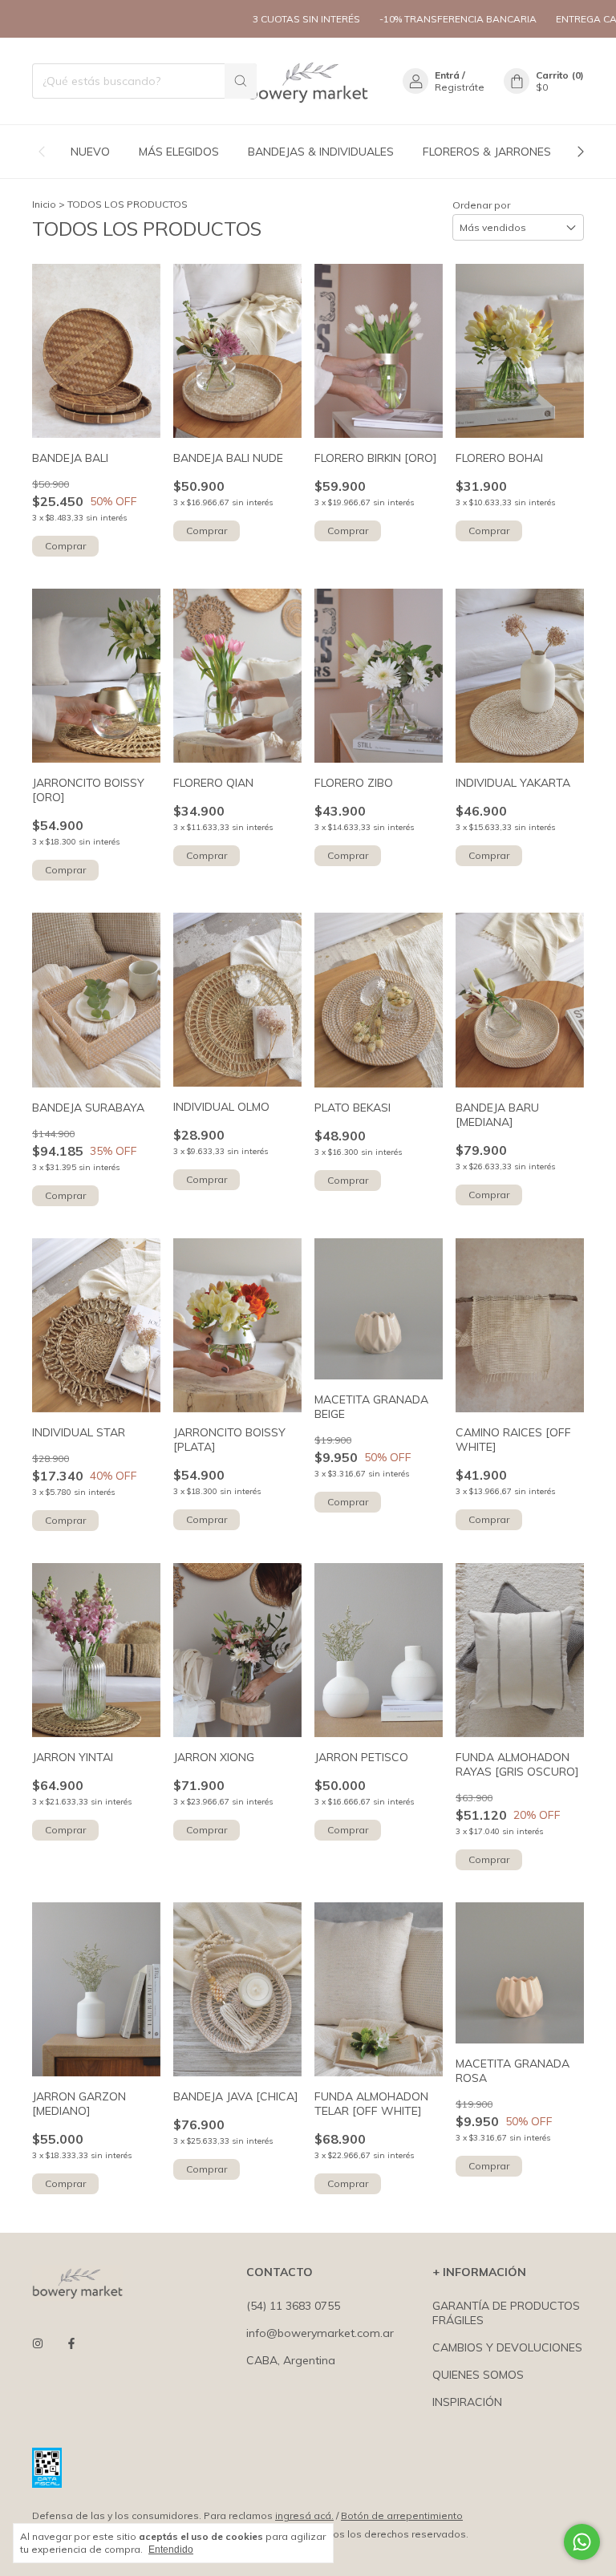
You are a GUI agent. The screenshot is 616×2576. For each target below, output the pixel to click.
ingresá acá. (304, 2515)
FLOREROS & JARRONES (487, 152)
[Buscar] (241, 81)
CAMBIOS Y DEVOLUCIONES (507, 2347)
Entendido (171, 2550)
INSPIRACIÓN (467, 2402)
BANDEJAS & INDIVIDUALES (321, 152)
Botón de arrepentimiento (402, 2515)
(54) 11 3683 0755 (293, 2306)
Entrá (447, 75)
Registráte (460, 87)
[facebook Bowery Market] (71, 2343)
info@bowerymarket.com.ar (320, 2333)
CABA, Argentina (291, 2360)
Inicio (44, 204)
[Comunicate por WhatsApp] (582, 2542)
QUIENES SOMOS (478, 2375)
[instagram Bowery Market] (38, 2343)
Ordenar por (481, 205)
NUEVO (90, 152)
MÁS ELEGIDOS (179, 152)
